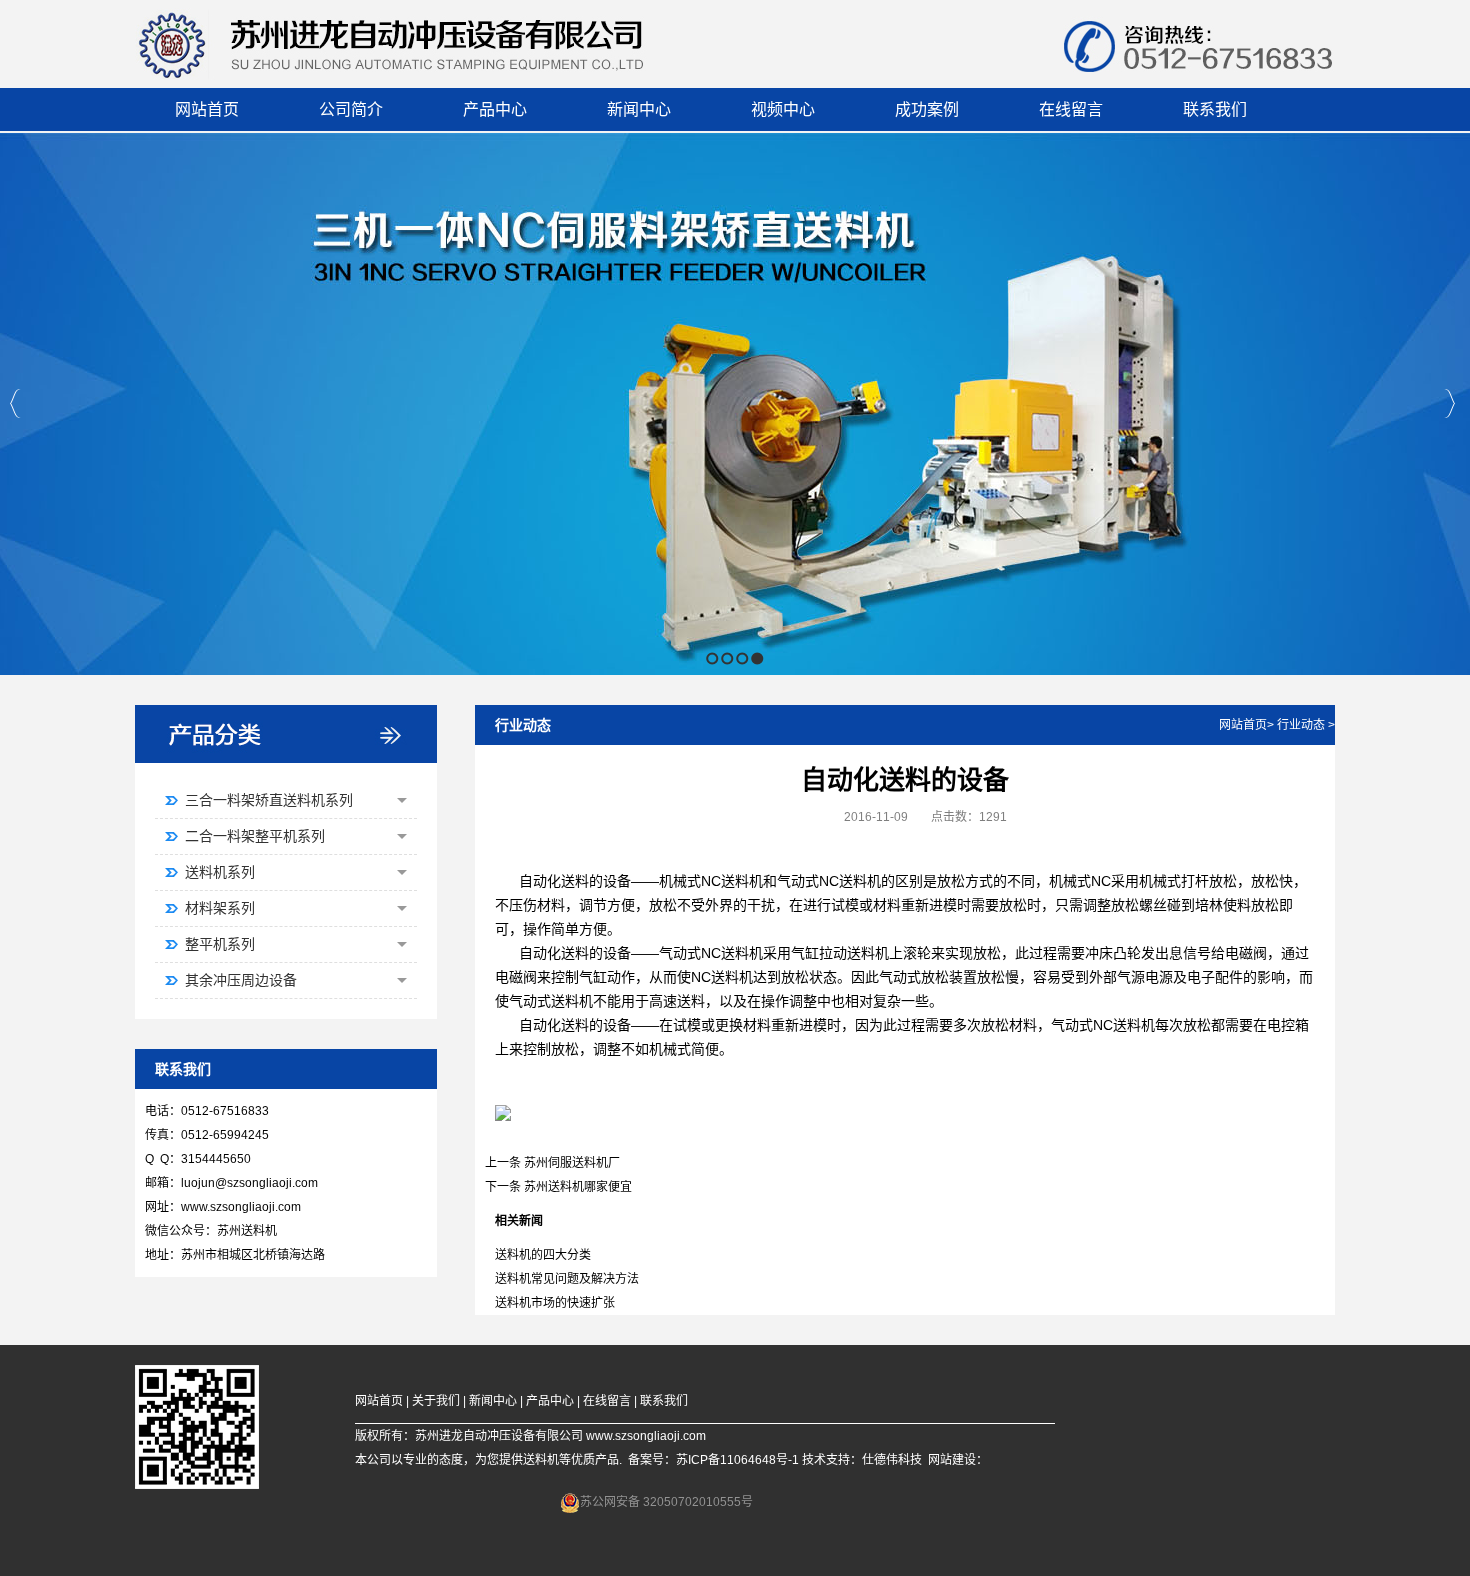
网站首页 (1243, 725)
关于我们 (436, 1401)
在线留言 (607, 1401)
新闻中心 (493, 1401)
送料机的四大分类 (543, 1255)
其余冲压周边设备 (241, 980)
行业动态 (1301, 725)
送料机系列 (220, 872)
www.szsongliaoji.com (241, 1207)
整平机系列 (220, 944)
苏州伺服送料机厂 (572, 1163)
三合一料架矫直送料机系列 (269, 800)
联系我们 (664, 1401)
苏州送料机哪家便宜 (578, 1187)
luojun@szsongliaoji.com (249, 1183)
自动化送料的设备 (575, 881)
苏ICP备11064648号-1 (737, 1460)
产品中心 (550, 1401)
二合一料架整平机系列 (255, 836)
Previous (15, 403)
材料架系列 (220, 908)
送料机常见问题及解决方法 (567, 1279)
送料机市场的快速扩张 (555, 1303)
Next (1449, 403)
